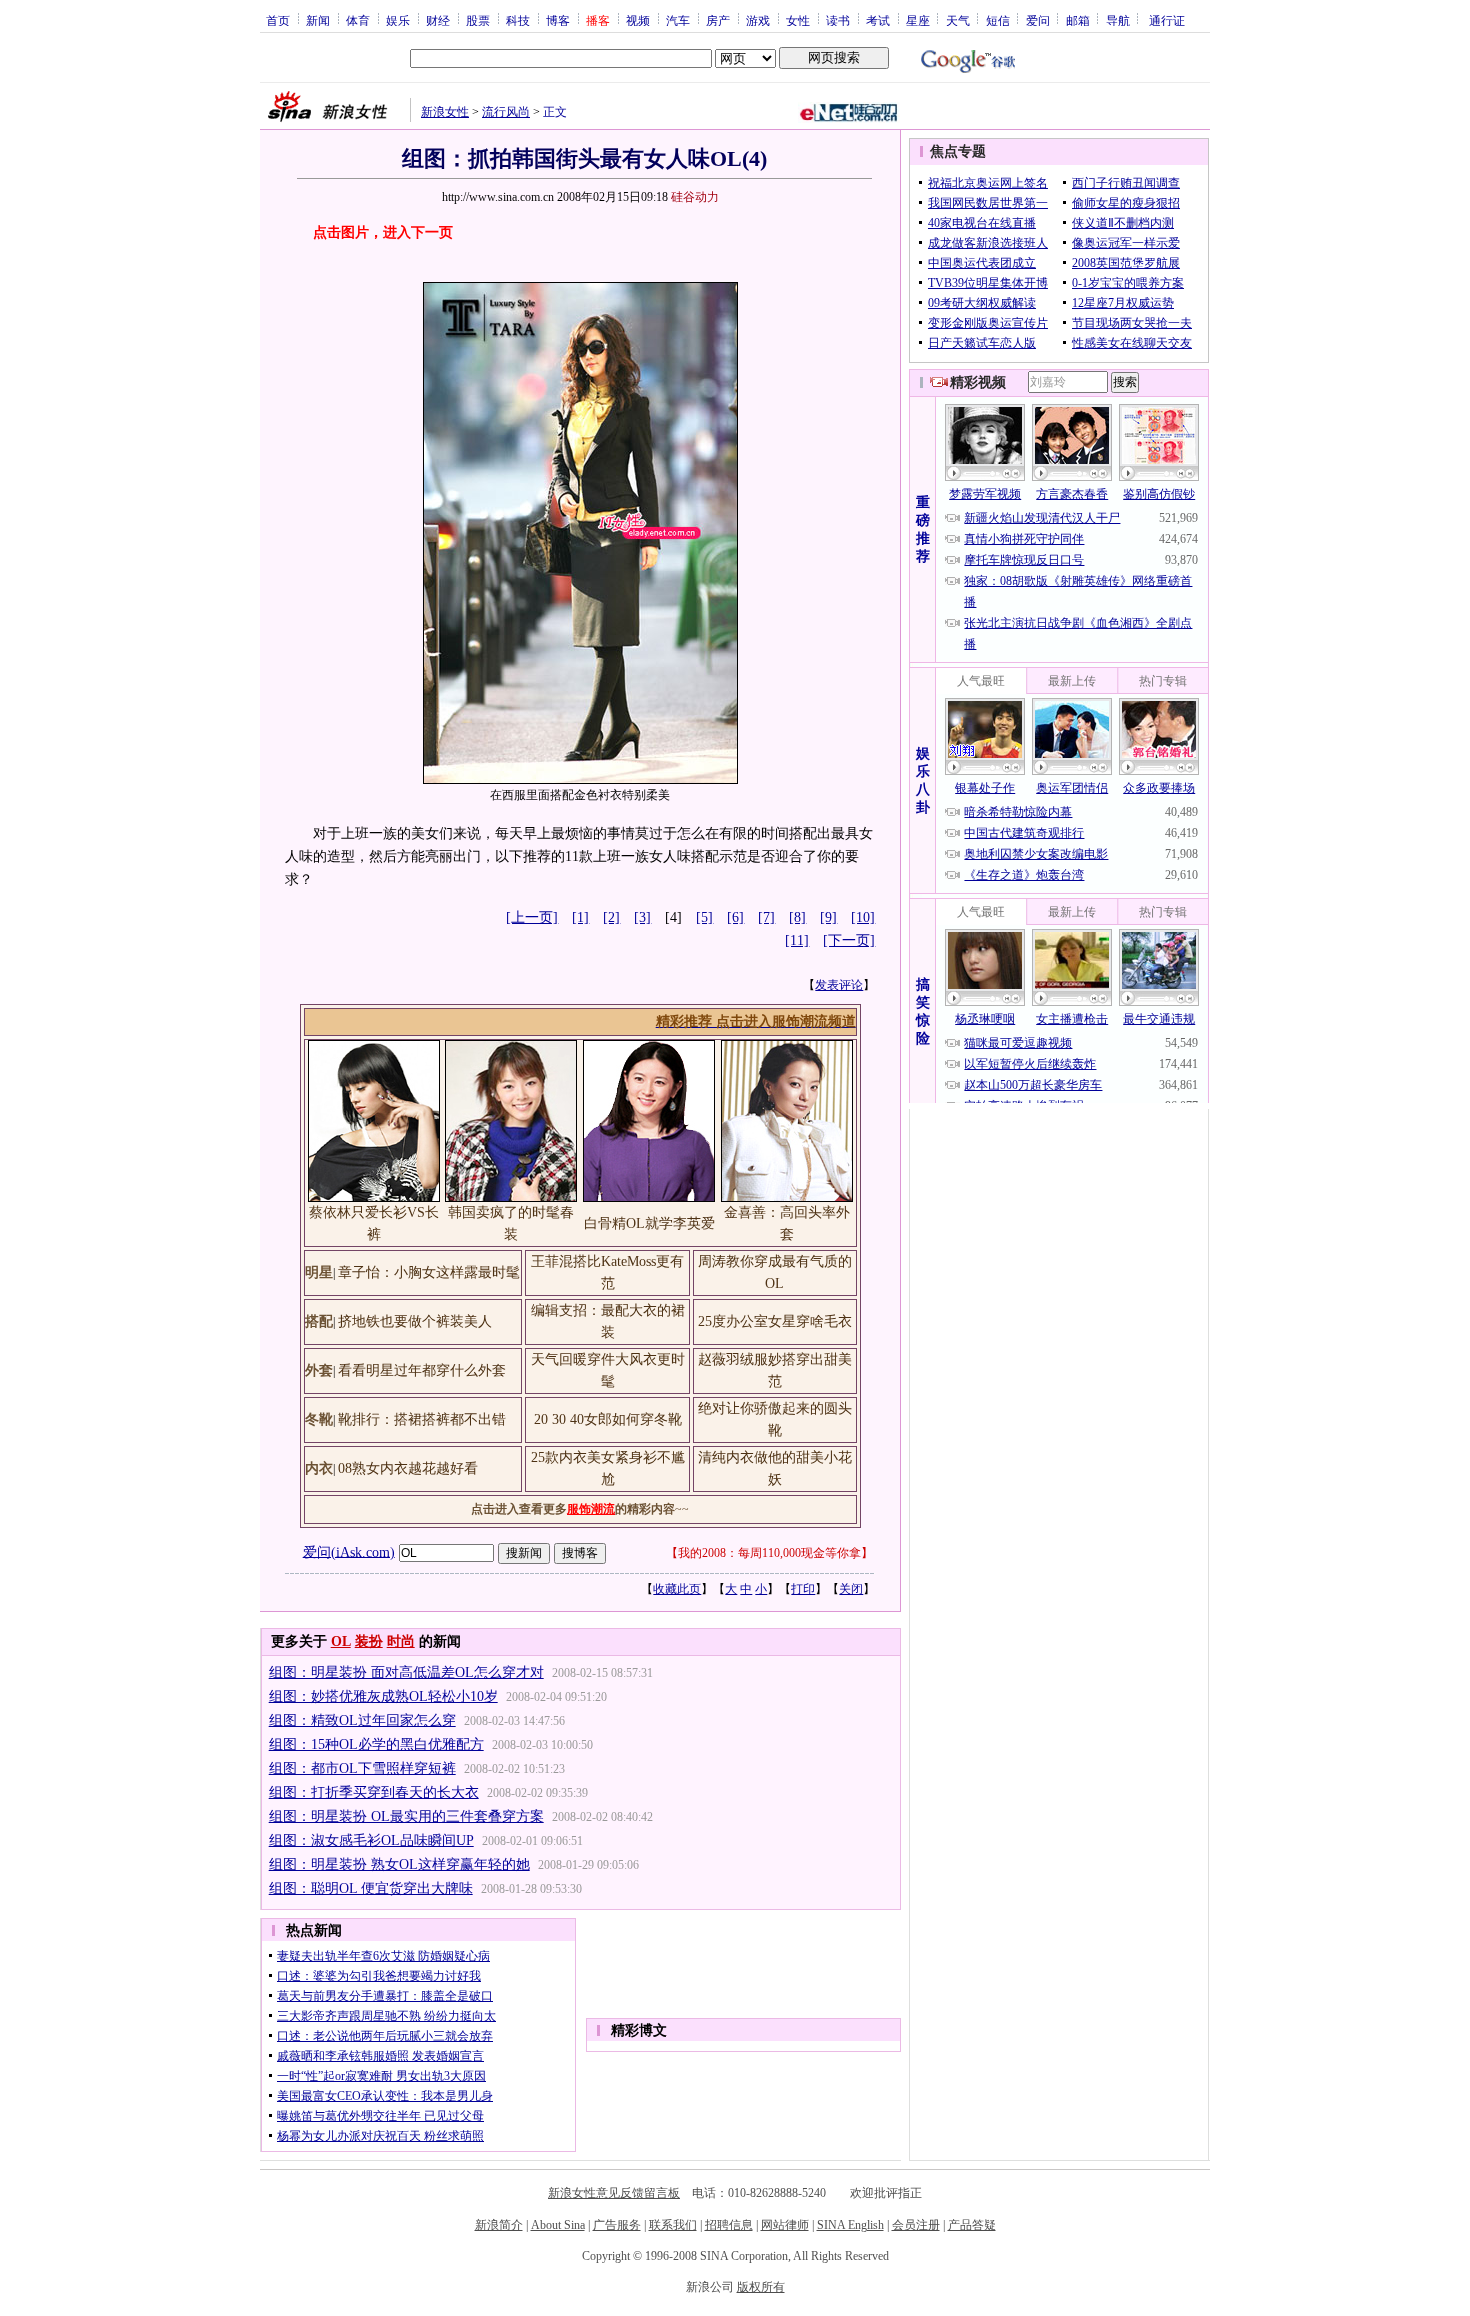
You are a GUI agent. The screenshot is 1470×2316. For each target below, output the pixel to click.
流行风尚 (506, 112)
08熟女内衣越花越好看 (408, 1468)
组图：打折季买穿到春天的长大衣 (374, 1792)
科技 (518, 20)
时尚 (401, 1641)
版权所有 (761, 2287)
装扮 (369, 1641)
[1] (580, 917)
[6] (735, 917)
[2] (611, 917)
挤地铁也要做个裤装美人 (415, 1321)
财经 (438, 20)
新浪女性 (445, 112)
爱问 (1038, 20)
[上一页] (532, 917)
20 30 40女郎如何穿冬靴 (608, 1419)
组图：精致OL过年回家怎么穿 (362, 1720)
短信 (998, 20)
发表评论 (839, 985)
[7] (766, 917)
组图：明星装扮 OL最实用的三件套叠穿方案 (406, 1816)
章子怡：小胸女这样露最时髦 (429, 1272)
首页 (278, 20)
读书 (838, 20)
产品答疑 (972, 2225)
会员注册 (916, 2225)
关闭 (851, 1589)
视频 (638, 20)
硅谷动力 (695, 197)
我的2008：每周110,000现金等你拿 (769, 1553)
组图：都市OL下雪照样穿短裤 (362, 1768)
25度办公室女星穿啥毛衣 (775, 1321)
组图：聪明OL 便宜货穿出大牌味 (371, 1888)
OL (341, 1641)
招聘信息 (729, 2225)
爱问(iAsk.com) (349, 1551)
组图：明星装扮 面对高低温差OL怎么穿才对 (406, 1672)
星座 (918, 20)
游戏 (758, 20)
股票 (478, 20)
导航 (1118, 20)
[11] (797, 940)
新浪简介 (499, 2225)
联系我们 (673, 2225)
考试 (878, 20)
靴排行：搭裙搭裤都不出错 (422, 1419)
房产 (718, 20)
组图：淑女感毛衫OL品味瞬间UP (371, 1840)
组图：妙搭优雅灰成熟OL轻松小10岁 (383, 1696)
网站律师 (785, 2225)
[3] (642, 917)
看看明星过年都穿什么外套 (422, 1370)
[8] (797, 917)
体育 (358, 20)
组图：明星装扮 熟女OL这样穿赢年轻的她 (399, 1864)
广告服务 (617, 2225)
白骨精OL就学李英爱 (649, 1223)
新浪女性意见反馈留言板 (614, 2193)
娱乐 (398, 20)
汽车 (678, 20)
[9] (828, 917)
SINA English (850, 2225)
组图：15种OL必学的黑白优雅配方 (376, 1744)
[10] (863, 917)
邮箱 (1078, 20)
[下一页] (849, 940)
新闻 (318, 20)
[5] (704, 917)
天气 (958, 20)
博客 (558, 20)
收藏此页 (677, 1589)
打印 (803, 1589)
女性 (798, 20)
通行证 (1167, 20)
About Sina (558, 2225)
